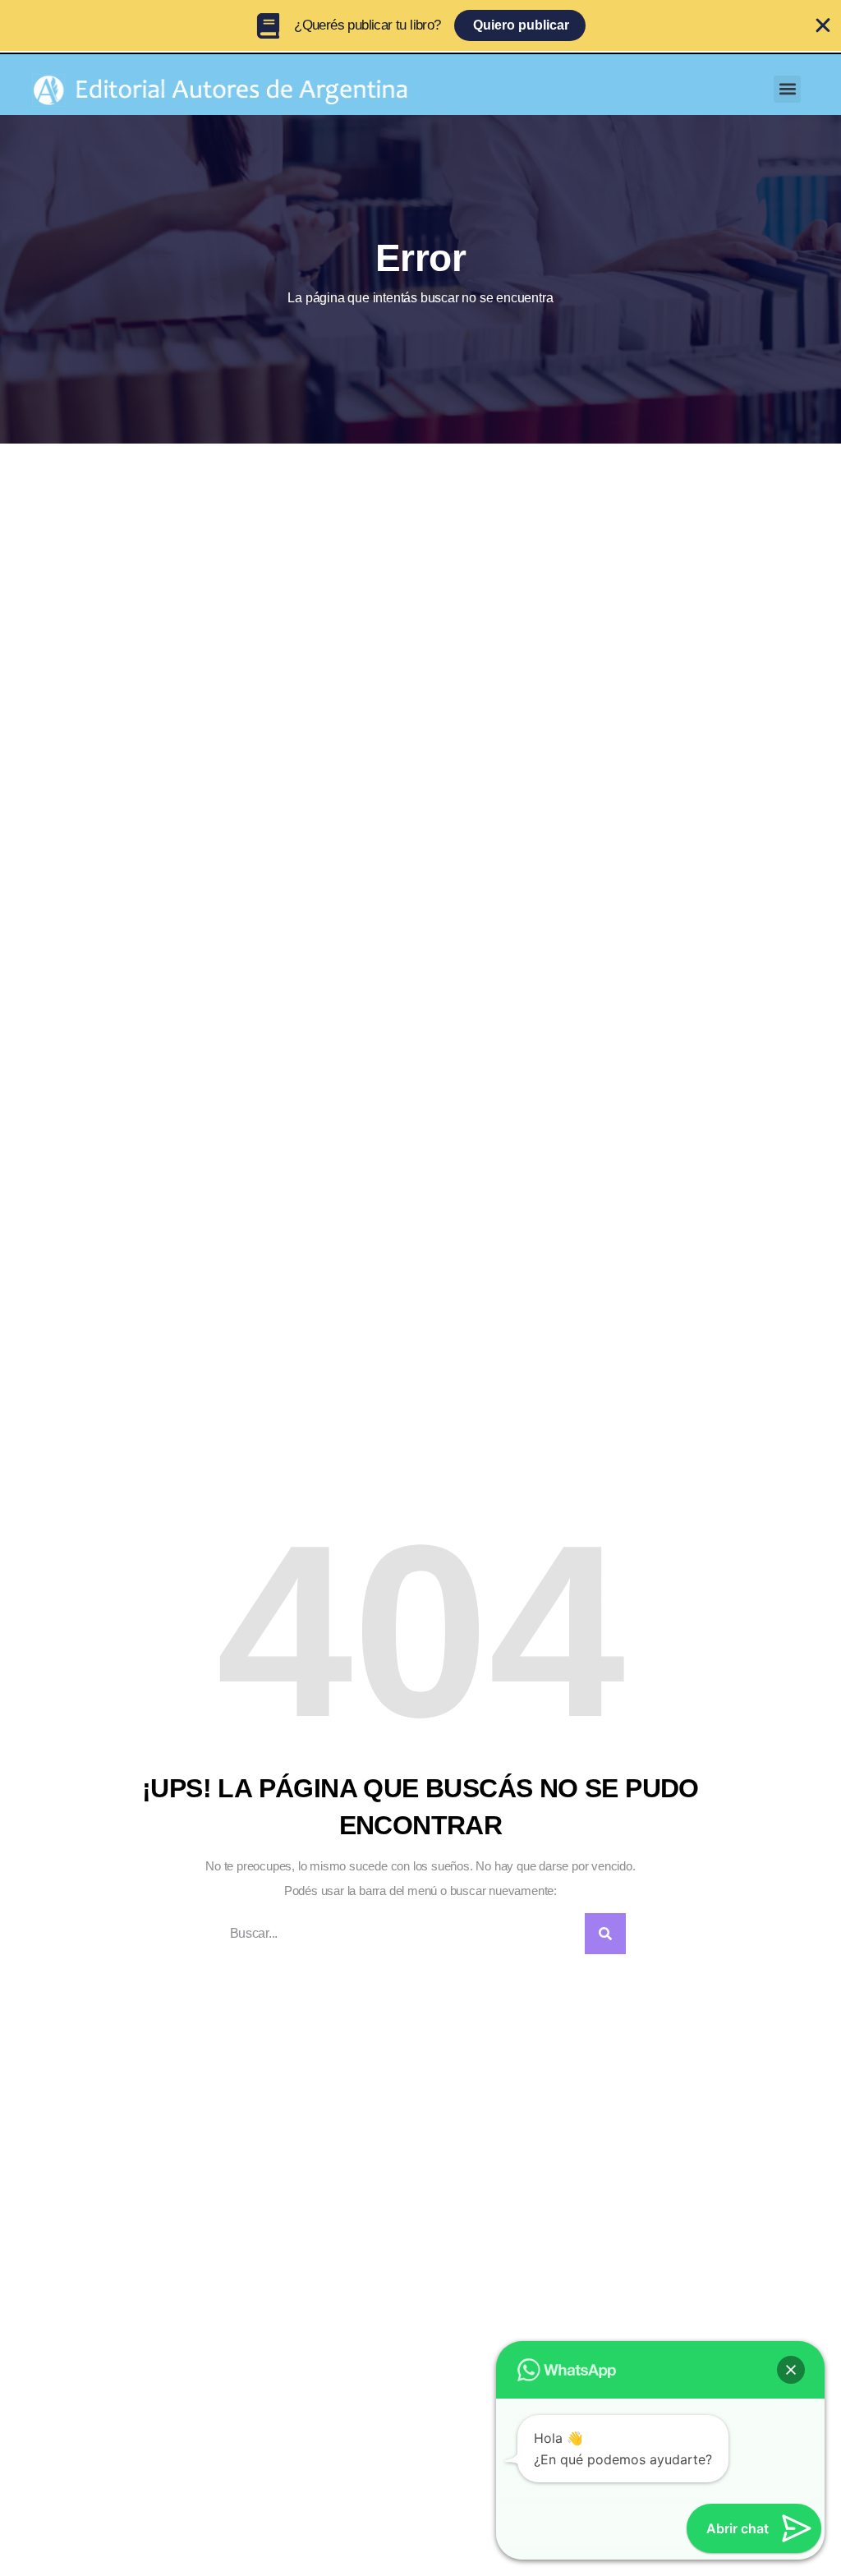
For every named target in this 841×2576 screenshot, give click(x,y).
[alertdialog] (420, 25)
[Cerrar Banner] (823, 25)
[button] (787, 89)
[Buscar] (605, 1934)
